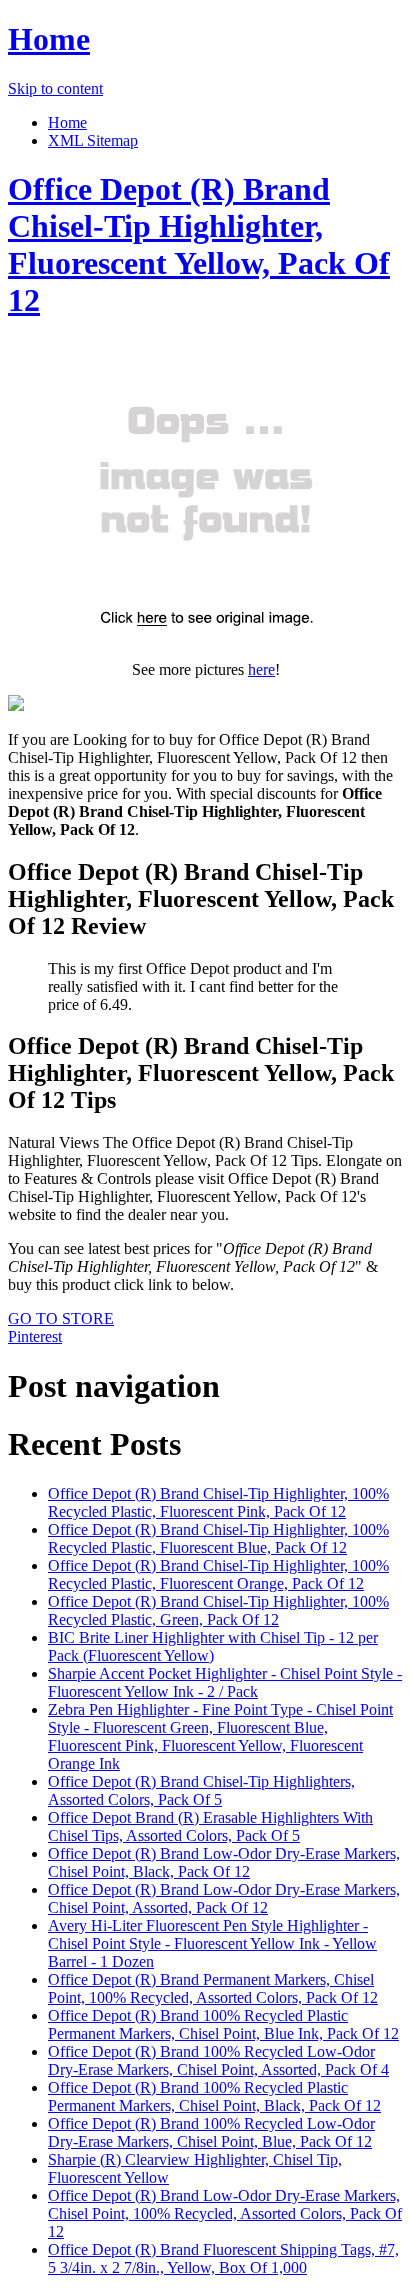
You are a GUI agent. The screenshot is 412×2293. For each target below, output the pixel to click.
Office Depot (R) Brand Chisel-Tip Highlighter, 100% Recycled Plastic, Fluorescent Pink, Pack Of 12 (218, 1502)
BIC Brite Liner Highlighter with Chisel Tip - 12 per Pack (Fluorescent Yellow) (213, 1646)
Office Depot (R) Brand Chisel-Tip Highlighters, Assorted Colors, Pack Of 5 (201, 1790)
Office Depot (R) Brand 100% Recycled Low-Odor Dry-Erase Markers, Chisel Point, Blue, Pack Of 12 (211, 2132)
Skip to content (55, 88)
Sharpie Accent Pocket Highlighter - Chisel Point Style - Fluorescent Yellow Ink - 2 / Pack (225, 1682)
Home (49, 39)
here (261, 669)
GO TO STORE (61, 1318)
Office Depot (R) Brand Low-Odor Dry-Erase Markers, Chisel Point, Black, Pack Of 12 (224, 1862)
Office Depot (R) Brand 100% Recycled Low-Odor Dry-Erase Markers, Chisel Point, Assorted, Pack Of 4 (218, 2060)
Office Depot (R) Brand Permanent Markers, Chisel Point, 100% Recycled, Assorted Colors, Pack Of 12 (213, 1988)
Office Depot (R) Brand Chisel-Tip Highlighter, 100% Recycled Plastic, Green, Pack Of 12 (218, 1610)
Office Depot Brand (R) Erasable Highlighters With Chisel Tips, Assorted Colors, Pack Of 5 (210, 1826)
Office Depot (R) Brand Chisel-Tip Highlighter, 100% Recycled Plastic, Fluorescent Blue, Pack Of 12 (218, 1538)
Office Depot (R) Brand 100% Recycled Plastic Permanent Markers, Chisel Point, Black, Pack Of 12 (214, 2096)
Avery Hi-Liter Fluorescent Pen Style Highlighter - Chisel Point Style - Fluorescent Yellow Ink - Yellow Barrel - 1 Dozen (212, 1943)
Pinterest (35, 1336)
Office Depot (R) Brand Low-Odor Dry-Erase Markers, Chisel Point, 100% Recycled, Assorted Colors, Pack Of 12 (225, 2213)
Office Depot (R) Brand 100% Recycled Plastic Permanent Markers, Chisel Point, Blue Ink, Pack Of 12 (223, 2024)
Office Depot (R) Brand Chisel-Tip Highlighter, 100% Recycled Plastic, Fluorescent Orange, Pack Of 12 (218, 1574)
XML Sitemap (93, 140)
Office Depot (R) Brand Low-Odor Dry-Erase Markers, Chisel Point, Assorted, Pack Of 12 (224, 1898)
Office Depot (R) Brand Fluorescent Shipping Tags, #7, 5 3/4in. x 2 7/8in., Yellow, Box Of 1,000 (223, 2258)
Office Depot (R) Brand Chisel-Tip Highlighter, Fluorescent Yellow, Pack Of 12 (199, 244)
